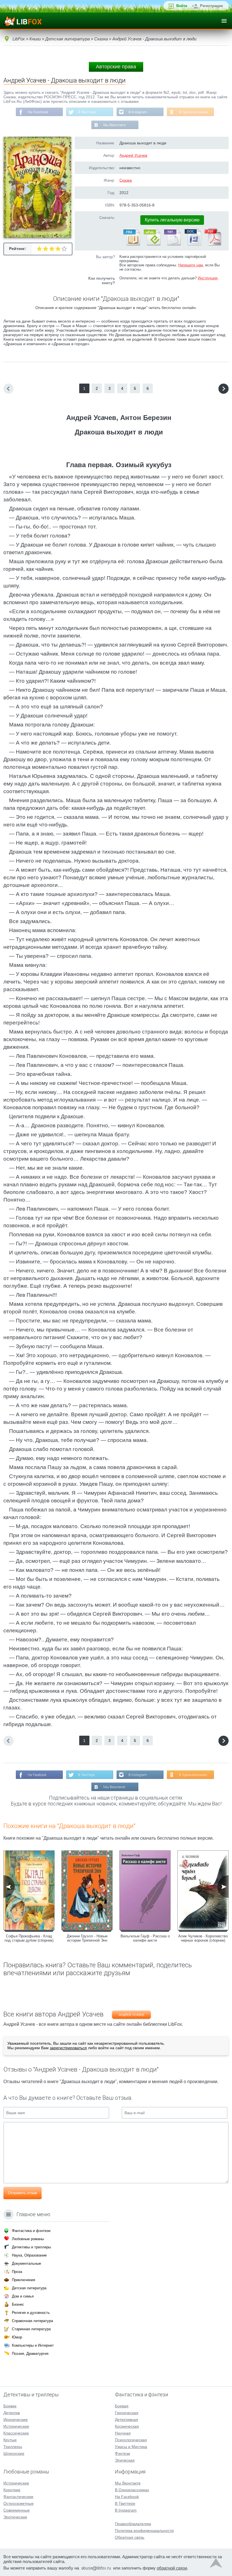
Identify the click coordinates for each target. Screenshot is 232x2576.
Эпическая (125, 2460)
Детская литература (29, 2288)
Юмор (17, 2337)
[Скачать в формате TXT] (172, 244)
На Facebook (38, 112)
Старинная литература (31, 2329)
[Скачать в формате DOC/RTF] (192, 244)
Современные (17, 2510)
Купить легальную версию (172, 220)
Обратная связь (130, 2537)
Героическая (127, 2413)
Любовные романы (28, 2239)
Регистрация (211, 6)
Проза (17, 2272)
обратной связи (172, 2568)
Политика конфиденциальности (144, 2531)
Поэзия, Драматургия (30, 2354)
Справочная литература (32, 2321)
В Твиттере (87, 112)
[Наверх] (216, 2564)
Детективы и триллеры (31, 2247)
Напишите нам (191, 265)
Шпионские (14, 2453)
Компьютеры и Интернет (33, 2345)
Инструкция (208, 278)
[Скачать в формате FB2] (131, 244)
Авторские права (116, 67)
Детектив (12, 2413)
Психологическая (131, 2440)
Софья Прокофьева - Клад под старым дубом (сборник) (29, 1938)
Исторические (16, 2426)
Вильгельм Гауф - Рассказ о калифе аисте (145, 1938)
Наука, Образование (29, 2255)
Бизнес (18, 2304)
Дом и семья (23, 2296)
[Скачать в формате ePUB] (152, 244)
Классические (16, 2433)
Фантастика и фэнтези (31, 2231)
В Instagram (138, 112)
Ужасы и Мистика (131, 2447)
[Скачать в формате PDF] (213, 244)
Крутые (10, 2440)
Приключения (23, 2280)
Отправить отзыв (22, 2193)
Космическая (127, 2426)
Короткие (12, 2490)
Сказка (126, 180)
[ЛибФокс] (23, 21)
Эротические (15, 2517)
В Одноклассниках (194, 112)
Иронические (16, 2420)
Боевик (10, 2406)
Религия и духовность (31, 2313)
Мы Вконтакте (115, 125)
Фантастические (18, 2497)
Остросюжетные (19, 2503)
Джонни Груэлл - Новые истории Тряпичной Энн (87, 1938)
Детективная (126, 2420)
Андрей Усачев (133, 155)
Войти (182, 6)
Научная (123, 2433)
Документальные (26, 2263)
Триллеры (13, 2447)
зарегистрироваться (68, 2048)
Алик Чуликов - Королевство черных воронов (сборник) (203, 1938)
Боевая (122, 2406)
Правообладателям (133, 2524)
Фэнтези (123, 2453)
